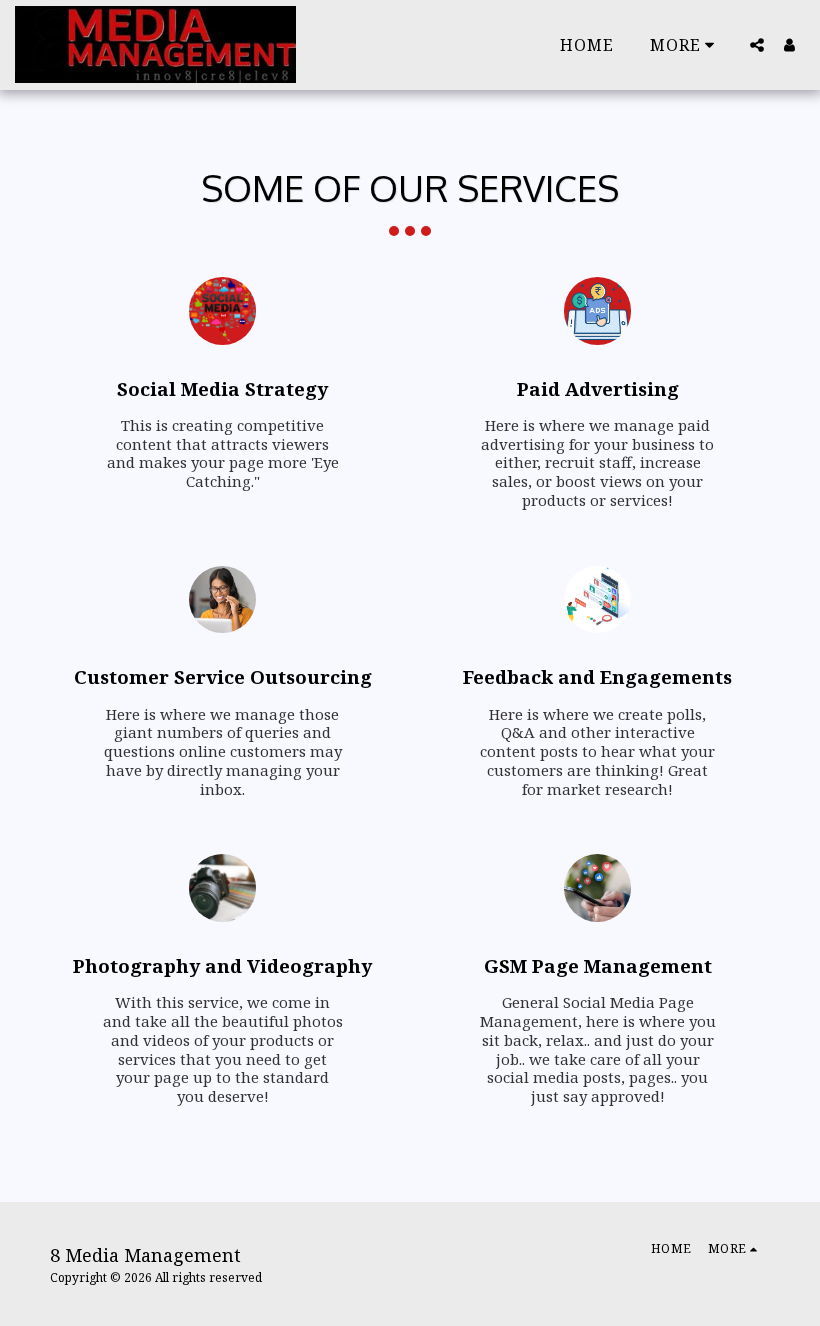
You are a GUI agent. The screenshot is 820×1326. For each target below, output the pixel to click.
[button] (757, 45)
